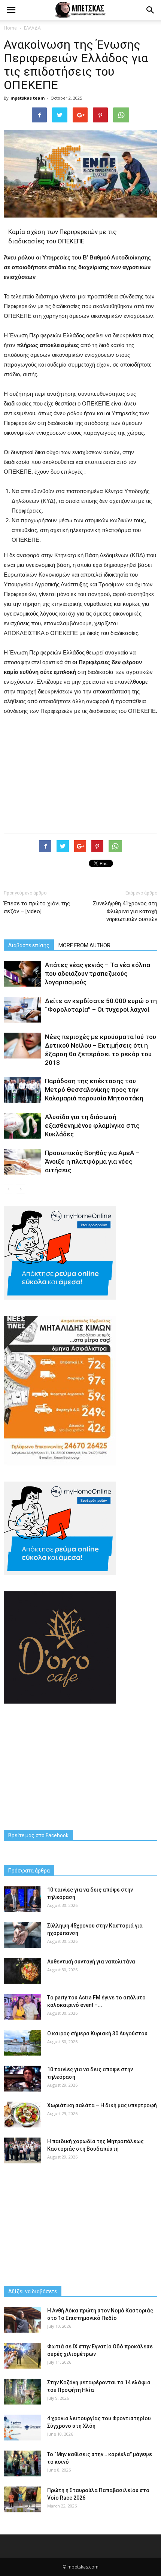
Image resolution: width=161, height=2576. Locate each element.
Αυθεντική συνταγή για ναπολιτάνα (91, 1962)
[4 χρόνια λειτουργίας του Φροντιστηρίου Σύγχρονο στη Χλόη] (22, 2428)
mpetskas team (28, 98)
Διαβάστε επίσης (29, 945)
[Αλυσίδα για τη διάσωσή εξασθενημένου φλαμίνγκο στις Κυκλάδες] (22, 1126)
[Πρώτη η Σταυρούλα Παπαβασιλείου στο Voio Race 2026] (22, 2499)
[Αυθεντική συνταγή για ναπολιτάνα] (22, 1971)
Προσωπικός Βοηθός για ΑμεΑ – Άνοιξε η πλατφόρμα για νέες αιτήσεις (92, 1161)
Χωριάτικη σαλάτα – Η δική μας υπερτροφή (102, 2105)
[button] (151, 10)
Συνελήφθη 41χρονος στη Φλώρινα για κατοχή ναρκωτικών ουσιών (125, 911)
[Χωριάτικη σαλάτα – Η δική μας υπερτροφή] (22, 2115)
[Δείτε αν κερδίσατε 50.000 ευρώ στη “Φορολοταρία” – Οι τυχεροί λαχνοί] (22, 1010)
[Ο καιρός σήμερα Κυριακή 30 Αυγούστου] (22, 2043)
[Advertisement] (80, 772)
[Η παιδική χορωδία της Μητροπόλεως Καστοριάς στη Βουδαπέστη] (22, 2150)
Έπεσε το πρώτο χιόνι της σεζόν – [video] (37, 907)
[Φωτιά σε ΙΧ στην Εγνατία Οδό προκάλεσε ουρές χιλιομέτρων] (22, 2356)
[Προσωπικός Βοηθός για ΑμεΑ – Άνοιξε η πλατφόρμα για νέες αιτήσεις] (22, 1162)
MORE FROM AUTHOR (84, 945)
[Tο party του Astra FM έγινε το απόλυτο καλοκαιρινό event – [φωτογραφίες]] (22, 2007)
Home (10, 28)
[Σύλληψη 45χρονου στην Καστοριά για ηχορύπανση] (22, 1935)
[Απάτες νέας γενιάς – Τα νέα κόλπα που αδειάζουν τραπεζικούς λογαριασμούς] (22, 974)
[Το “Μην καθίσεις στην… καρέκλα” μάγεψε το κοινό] (22, 2463)
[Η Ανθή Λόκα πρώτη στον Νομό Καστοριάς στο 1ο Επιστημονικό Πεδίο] (22, 2320)
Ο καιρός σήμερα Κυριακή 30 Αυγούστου (97, 2033)
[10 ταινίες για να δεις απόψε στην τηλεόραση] (22, 1899)
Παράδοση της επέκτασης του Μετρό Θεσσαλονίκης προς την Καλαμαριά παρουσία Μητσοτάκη (94, 1090)
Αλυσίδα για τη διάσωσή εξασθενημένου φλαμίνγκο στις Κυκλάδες (92, 1126)
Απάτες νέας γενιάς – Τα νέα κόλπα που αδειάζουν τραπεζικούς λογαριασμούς (98, 973)
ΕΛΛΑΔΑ (32, 28)
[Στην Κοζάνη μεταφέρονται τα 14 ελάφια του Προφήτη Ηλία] (22, 2392)
